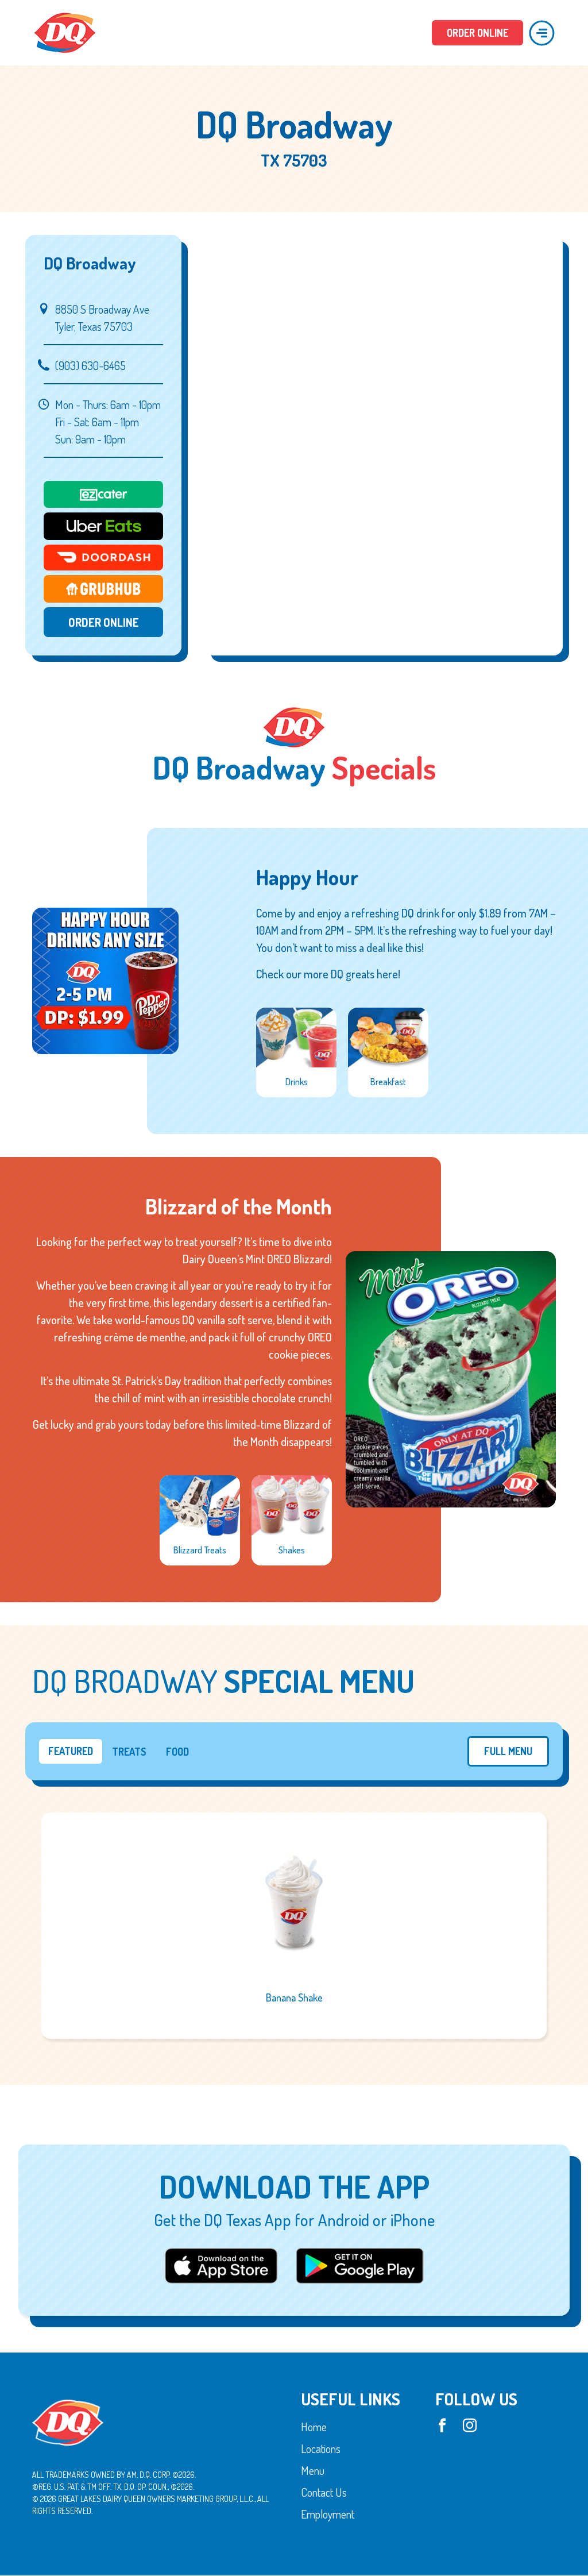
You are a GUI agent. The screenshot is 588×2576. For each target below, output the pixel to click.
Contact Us (324, 2493)
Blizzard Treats (200, 1550)
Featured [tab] (71, 1751)
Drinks (297, 1082)
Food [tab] (177, 1752)
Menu (313, 2471)
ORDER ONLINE (477, 33)
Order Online (104, 622)
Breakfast (388, 1082)
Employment (328, 2515)
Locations (321, 2449)
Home (314, 2427)
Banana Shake (294, 1997)
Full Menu (508, 1751)
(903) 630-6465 (90, 365)
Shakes (292, 1550)
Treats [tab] (129, 1752)
